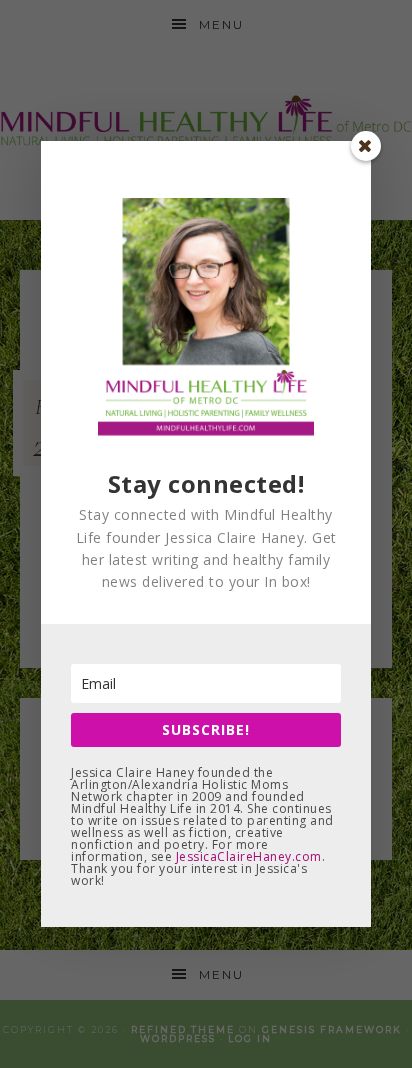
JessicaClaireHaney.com (249, 856)
